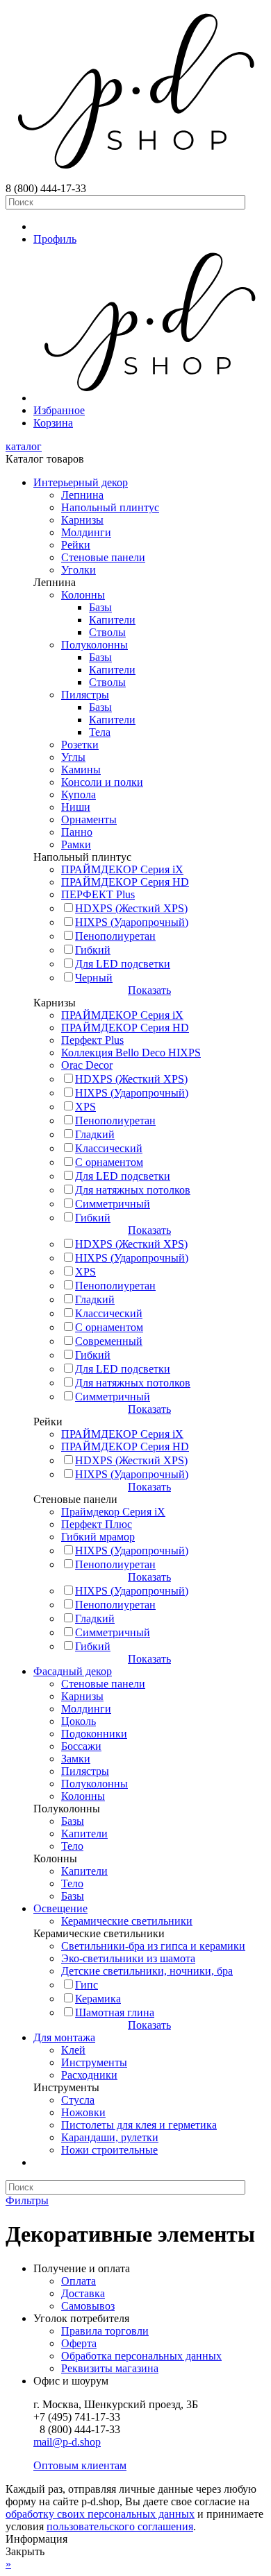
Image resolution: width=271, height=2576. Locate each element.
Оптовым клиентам (80, 2465)
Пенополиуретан (115, 936)
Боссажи (81, 1746)
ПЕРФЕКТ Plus (98, 894)
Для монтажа (64, 2037)
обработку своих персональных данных (100, 2514)
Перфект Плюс (97, 1524)
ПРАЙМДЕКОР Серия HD (125, 882)
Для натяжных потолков (133, 1190)
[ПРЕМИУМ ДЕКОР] (149, 398)
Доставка (83, 2293)
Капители (112, 620)
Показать (149, 990)
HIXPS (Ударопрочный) (132, 922)
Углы (73, 757)
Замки (76, 1759)
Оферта (79, 2343)
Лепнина (82, 495)
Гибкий (93, 950)
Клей (73, 2050)
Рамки (76, 844)
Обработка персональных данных (141, 2356)
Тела (100, 732)
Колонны (83, 595)
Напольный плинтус (110, 507)
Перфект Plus (92, 1040)
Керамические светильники (127, 1921)
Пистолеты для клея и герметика (139, 2125)
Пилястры (85, 695)
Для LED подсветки (123, 964)
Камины (81, 770)
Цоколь (79, 1721)
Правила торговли (105, 2331)
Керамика (98, 1999)
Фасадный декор (73, 1671)
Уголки (79, 570)
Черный (94, 978)
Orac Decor (87, 1065)
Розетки (80, 745)
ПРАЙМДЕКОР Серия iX (122, 869)
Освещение (60, 1908)
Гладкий (95, 1134)
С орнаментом (109, 1162)
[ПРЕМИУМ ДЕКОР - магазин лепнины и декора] (135, 176)
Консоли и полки (102, 782)
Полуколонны (95, 645)
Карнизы (82, 520)
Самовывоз (88, 2306)
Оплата (79, 2281)
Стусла (78, 2100)
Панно (77, 832)
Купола (79, 795)
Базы (100, 607)
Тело (72, 1846)
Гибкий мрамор (98, 1537)
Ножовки (83, 2112)
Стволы (107, 632)
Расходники (89, 2075)
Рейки (76, 545)
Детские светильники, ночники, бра (147, 1971)
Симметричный (113, 1204)
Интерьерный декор (81, 482)
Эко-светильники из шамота (128, 1958)
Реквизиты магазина (110, 2368)
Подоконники (94, 1734)
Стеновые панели (103, 557)
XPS (85, 1107)
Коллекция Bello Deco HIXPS (131, 1053)
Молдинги (86, 532)
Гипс (87, 1985)
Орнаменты (89, 819)
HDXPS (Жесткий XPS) (131, 908)
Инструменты (94, 2062)
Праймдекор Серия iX (113, 1512)
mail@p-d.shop (67, 2442)
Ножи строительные (109, 2150)
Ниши (76, 807)
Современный (109, 1341)
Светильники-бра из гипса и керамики (153, 1946)
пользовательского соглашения (120, 2526)
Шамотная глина (115, 2012)
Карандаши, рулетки (110, 2137)
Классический (109, 1148)
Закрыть (25, 2551)
